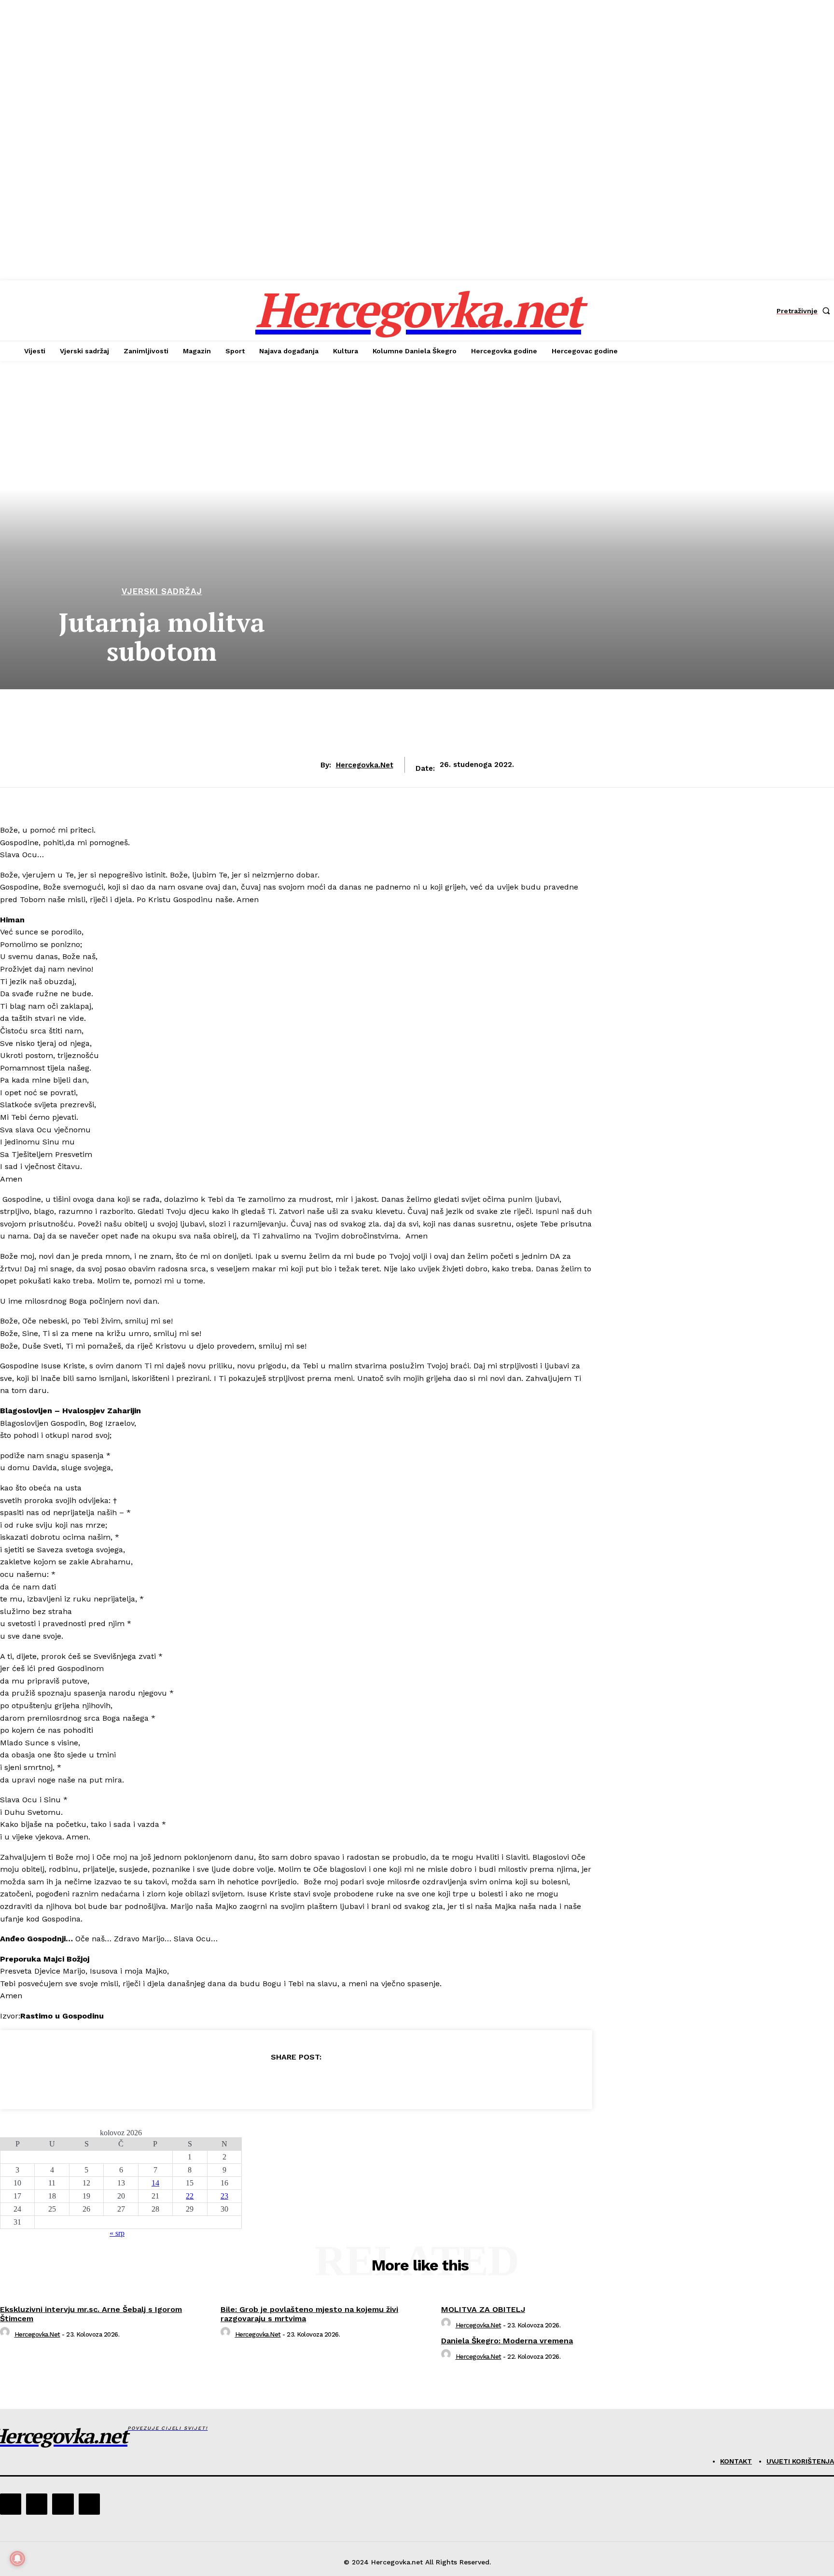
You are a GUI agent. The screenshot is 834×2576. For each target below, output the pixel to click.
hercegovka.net (365, 765)
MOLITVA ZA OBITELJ (483, 2309)
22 (190, 2196)
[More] (365, 2081)
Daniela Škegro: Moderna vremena (507, 2341)
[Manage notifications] (17, 2559)
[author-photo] (6, 2334)
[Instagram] (37, 2504)
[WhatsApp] (330, 2081)
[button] (805, 311)
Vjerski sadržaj (162, 592)
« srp (117, 2233)
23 (224, 2196)
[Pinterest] (295, 2081)
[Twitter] (261, 2081)
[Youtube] (89, 2504)
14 (155, 2183)
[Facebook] (226, 2081)
